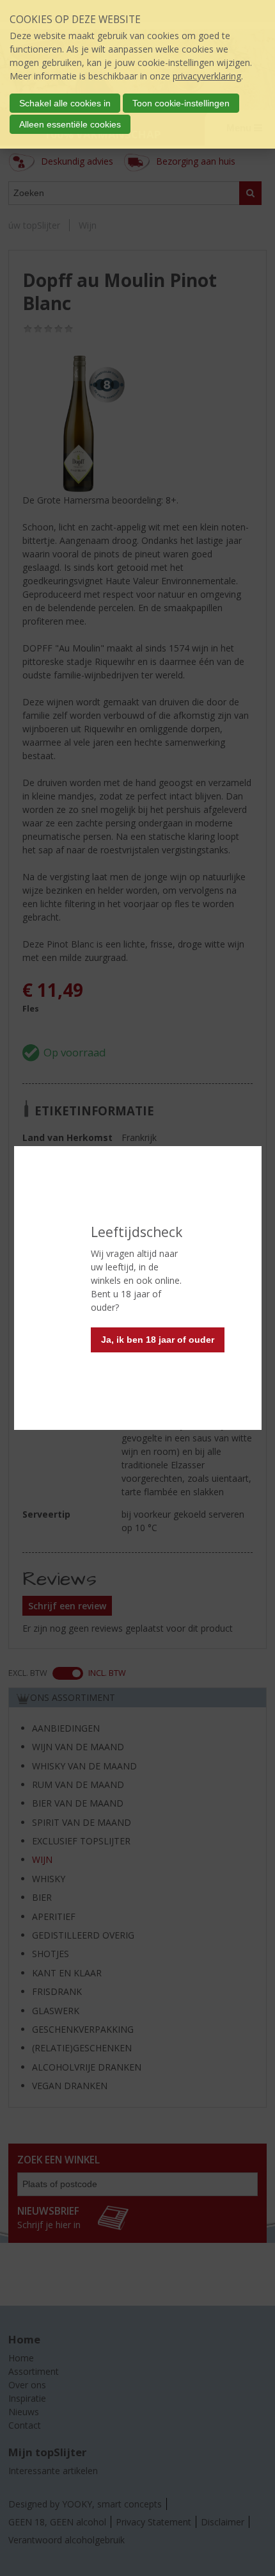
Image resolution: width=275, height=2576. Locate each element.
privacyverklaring (207, 76)
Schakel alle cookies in (65, 103)
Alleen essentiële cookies (70, 124)
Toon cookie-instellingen (181, 103)
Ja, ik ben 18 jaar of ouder (158, 1340)
